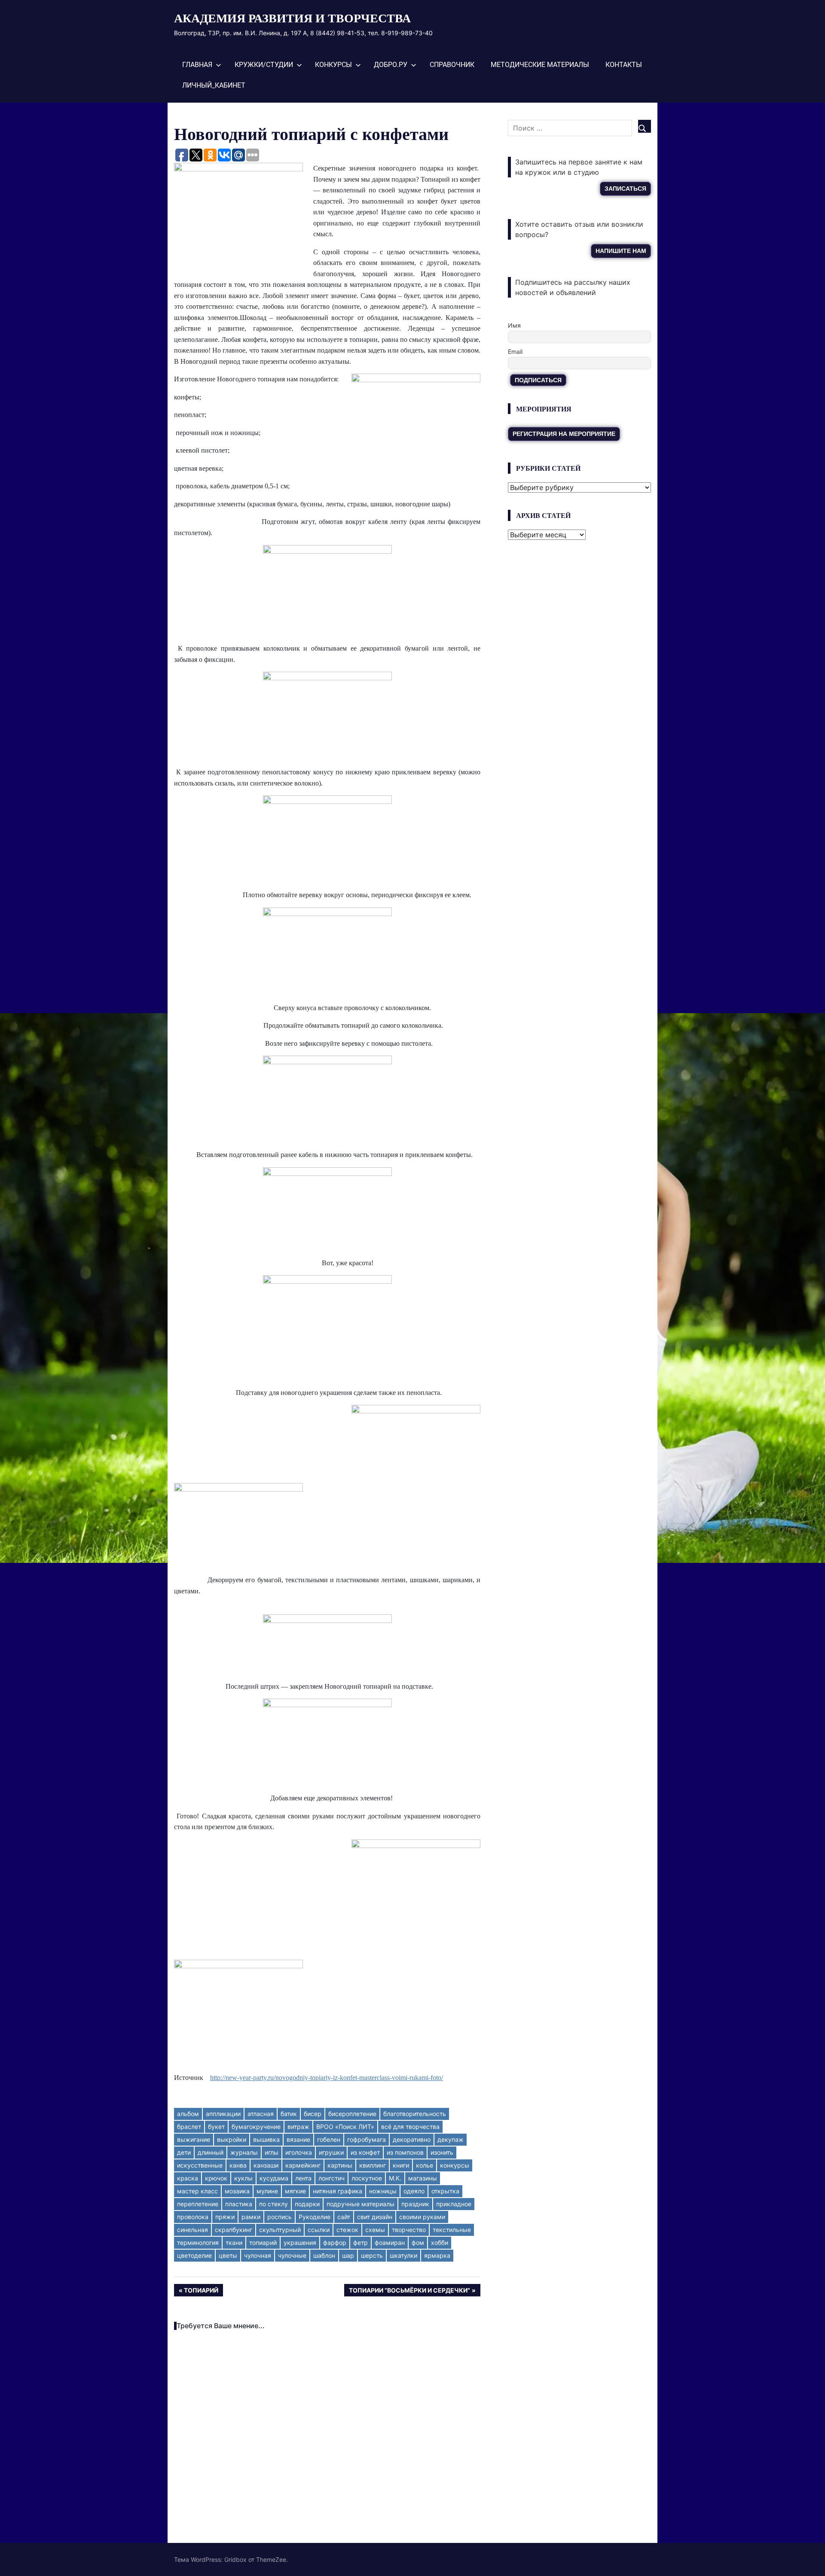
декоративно (412, 2139)
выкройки (232, 2139)
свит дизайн (375, 2217)
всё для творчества (410, 2127)
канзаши (266, 2165)
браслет (189, 2127)
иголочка (299, 2152)
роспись (280, 2217)
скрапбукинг (234, 2230)
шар (348, 2255)
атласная (261, 2114)
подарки (307, 2204)
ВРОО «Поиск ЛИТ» (345, 2127)
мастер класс (197, 2191)
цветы (228, 2255)
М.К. (395, 2178)
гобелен (329, 2139)
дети (184, 2152)
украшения (300, 2243)
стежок (347, 2230)
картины (340, 2165)
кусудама (274, 2178)
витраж (298, 2127)
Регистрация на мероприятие (564, 434)
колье (425, 2165)
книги (401, 2165)
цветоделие (194, 2255)
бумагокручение (256, 2127)
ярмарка (437, 2255)
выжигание (194, 2139)
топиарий (263, 2243)
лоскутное (367, 2178)
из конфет (365, 2152)
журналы (244, 2152)
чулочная (258, 2255)
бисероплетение (352, 2114)
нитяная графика (338, 2191)
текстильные (452, 2230)
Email (515, 352)
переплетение (198, 2204)
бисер (313, 2114)
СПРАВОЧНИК (452, 65)
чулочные (292, 2255)
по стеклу (273, 2204)
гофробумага (367, 2139)
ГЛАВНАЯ (197, 65)
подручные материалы (361, 2204)
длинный (211, 2152)
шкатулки (403, 2255)
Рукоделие (315, 2217)
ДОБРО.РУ (391, 65)
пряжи (225, 2217)
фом (418, 2243)
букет (216, 2127)
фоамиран (390, 2243)
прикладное (454, 2204)
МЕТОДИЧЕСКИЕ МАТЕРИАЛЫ (540, 65)
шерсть (372, 2255)
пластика (239, 2204)
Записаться (625, 189)
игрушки (331, 2152)
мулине (267, 2191)
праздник (415, 2204)
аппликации (223, 2114)
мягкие (295, 2191)
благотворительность (415, 2114)
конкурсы (455, 2165)
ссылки (319, 2230)
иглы (272, 2152)
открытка (445, 2191)
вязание (298, 2139)
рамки (251, 2217)
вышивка (266, 2139)
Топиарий (203, 2291)
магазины (423, 2178)
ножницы (383, 2191)
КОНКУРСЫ (333, 65)
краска (188, 2178)
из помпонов (405, 2152)
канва (238, 2165)
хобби (440, 2243)
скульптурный (280, 2230)
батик (289, 2114)
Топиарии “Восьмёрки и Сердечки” (409, 2291)
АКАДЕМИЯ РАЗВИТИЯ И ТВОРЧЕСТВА (292, 18)
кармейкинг (303, 2165)
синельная (192, 2230)
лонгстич (332, 2178)
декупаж (451, 2139)
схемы (375, 2230)
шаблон (324, 2255)
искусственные (200, 2165)
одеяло (414, 2191)
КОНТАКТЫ (624, 65)
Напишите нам (621, 251)
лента (303, 2178)
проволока (193, 2217)
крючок (216, 2178)
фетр (361, 2243)
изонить (442, 2152)
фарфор (335, 2243)
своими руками (422, 2217)
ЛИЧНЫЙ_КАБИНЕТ (214, 85)
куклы (243, 2178)
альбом (188, 2114)
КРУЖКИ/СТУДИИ (264, 65)
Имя (514, 325)
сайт (344, 2217)
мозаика (237, 2191)
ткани (234, 2243)
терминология (198, 2243)
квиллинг (373, 2165)
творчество (409, 2230)
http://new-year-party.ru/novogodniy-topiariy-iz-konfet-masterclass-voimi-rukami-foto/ (327, 2078)
